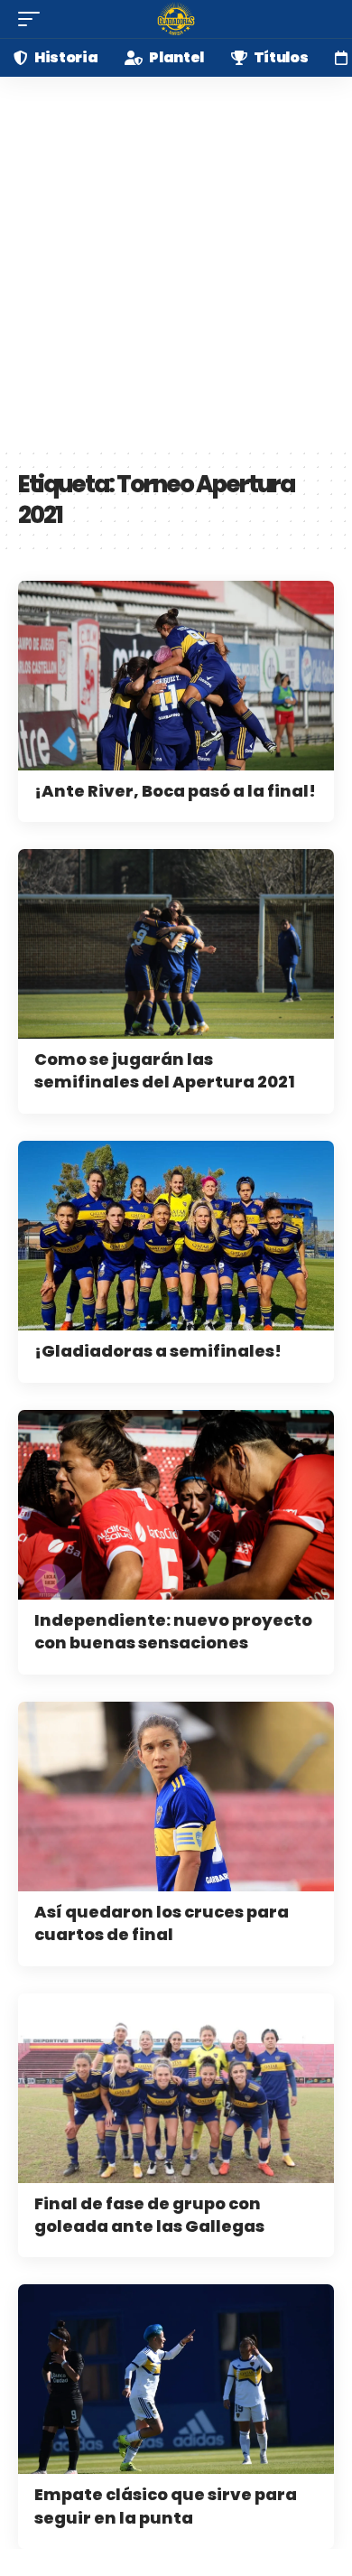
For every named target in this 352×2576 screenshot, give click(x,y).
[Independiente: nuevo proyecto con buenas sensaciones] (176, 1505)
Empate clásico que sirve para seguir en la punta (166, 2506)
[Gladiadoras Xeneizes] (176, 19)
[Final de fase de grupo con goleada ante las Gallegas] (176, 2088)
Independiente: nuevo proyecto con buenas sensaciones (173, 1631)
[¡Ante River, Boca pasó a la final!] (176, 676)
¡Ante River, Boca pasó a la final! (175, 791)
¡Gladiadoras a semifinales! (158, 1351)
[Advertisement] (176, 262)
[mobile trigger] (33, 19)
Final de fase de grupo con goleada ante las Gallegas (149, 2215)
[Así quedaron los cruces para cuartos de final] (176, 1797)
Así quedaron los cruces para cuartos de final (162, 1923)
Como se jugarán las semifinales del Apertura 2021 (165, 1070)
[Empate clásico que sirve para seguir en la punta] (176, 2379)
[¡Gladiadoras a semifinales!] (176, 1236)
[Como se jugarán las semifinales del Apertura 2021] (176, 944)
